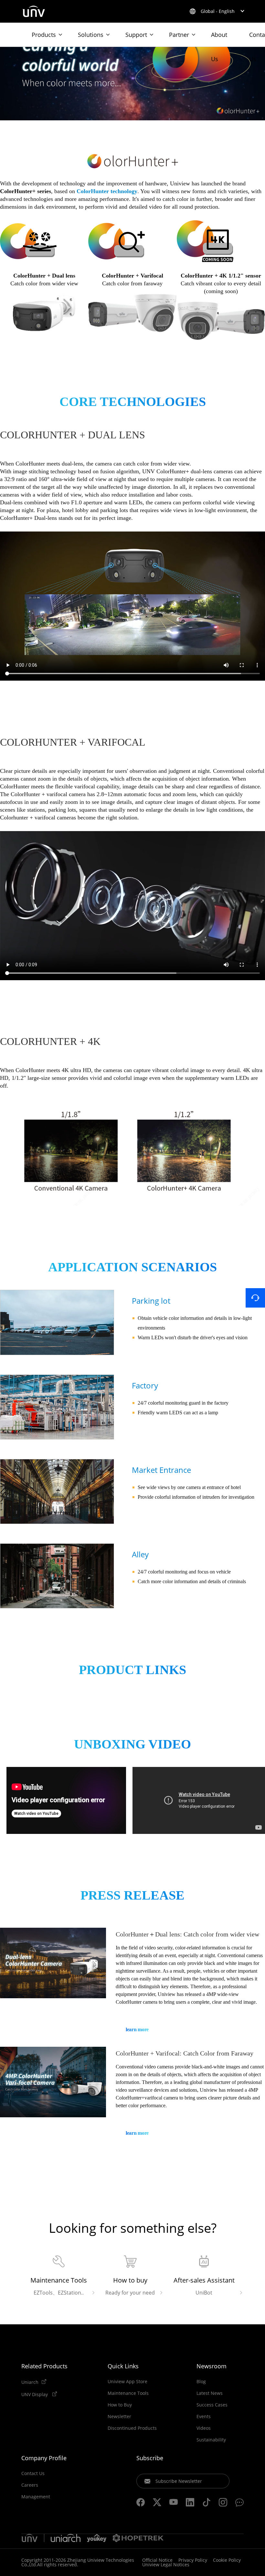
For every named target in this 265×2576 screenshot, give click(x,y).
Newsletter (119, 2417)
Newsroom (212, 2366)
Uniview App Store (127, 2382)
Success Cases (212, 2405)
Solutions (91, 35)
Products (44, 35)
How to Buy (120, 2405)
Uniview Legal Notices (166, 2565)
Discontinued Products (132, 2428)
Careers (30, 2485)
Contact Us (33, 2473)
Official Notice (157, 2560)
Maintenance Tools (128, 2393)
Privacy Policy (193, 2560)
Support (136, 35)
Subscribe (150, 2458)
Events (204, 2417)
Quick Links (123, 2366)
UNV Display (35, 2394)
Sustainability (211, 2440)
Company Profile (44, 2458)
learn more (137, 2029)
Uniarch (30, 2382)
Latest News (210, 2393)
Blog (201, 2382)
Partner (179, 35)
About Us (219, 39)
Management (36, 2497)
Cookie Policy (227, 2560)
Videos (204, 2428)
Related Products (44, 2366)
